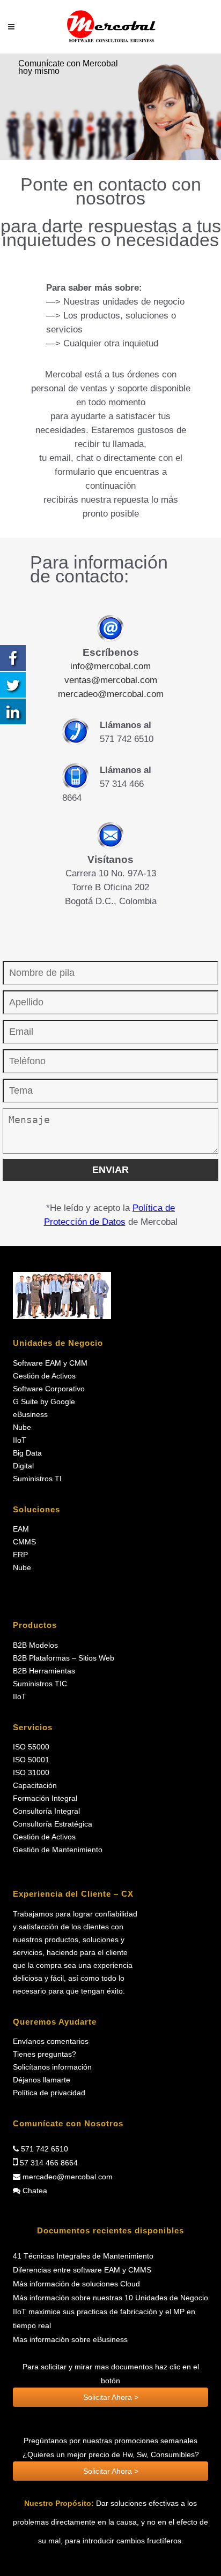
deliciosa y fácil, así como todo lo (69, 1978)
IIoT (20, 1440)
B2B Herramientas (44, 1671)
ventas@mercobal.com (111, 680)
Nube (22, 1427)
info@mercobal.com (110, 666)
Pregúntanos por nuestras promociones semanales (110, 2441)
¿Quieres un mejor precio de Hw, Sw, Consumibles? (111, 2454)
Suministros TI (37, 1479)
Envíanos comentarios (51, 2041)
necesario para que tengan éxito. (69, 1991)
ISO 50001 (31, 1760)
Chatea (34, 2191)
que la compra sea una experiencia (73, 1965)
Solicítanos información (52, 2067)
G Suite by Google (44, 1402)
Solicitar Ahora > (111, 2397)
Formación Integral (45, 1798)
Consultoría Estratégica (53, 1824)
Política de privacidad (49, 2093)
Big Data (27, 1453)
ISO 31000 (31, 1773)
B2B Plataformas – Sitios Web (64, 1658)
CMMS (24, 1542)
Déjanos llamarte (42, 2080)
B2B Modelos (35, 1645)
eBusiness (30, 1415)
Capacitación (35, 1786)
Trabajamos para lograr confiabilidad (75, 1914)
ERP (20, 1555)
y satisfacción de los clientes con (68, 1927)
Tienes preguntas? (45, 2054)
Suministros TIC (40, 1684)
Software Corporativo (49, 1389)
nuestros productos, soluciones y (69, 1940)
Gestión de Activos (44, 1376)
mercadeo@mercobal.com (111, 694)
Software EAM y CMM (50, 1363)
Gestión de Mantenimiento (58, 1850)
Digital (23, 1466)
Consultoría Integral (46, 1811)
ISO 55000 (31, 1747)
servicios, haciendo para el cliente (70, 1953)
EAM (21, 1529)
